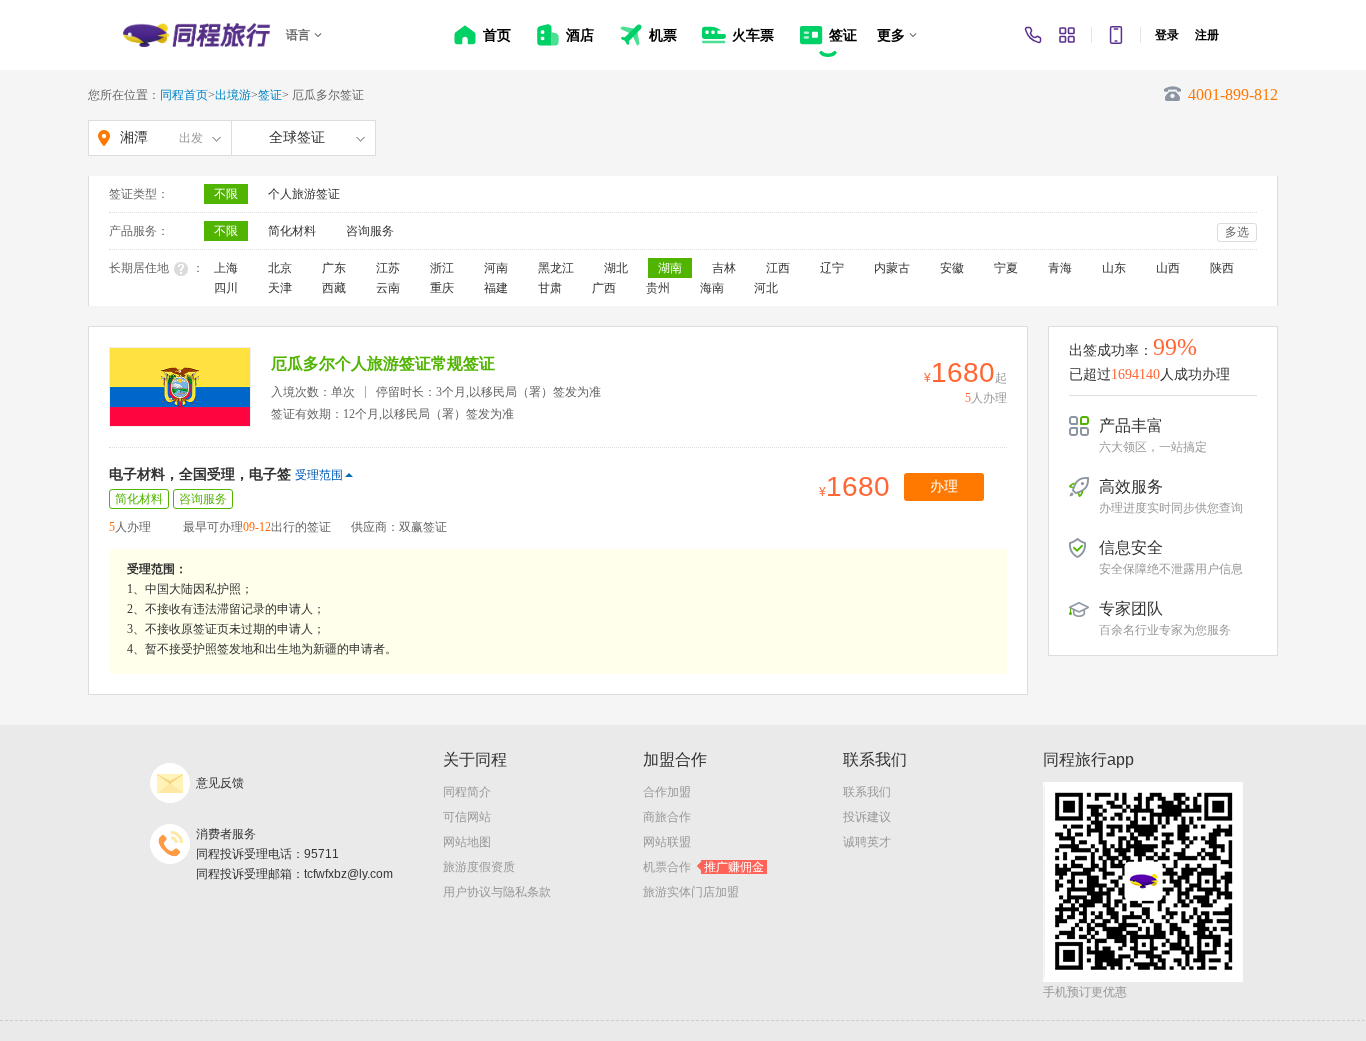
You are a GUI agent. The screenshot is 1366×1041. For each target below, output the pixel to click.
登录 (1167, 35)
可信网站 (467, 817)
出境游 (233, 95)
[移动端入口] (1116, 35)
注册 (1207, 35)
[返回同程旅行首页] (196, 35)
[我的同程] (1067, 35)
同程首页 (184, 95)
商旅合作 (667, 817)
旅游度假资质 (479, 867)
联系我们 (867, 792)
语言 (298, 35)
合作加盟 (667, 792)
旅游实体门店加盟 (691, 892)
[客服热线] (1033, 35)
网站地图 (467, 842)
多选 (1237, 232)
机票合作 (703, 867)
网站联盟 (667, 842)
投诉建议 (867, 817)
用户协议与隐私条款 (497, 892)
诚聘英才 (867, 842)
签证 (270, 95)
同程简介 (467, 792)
